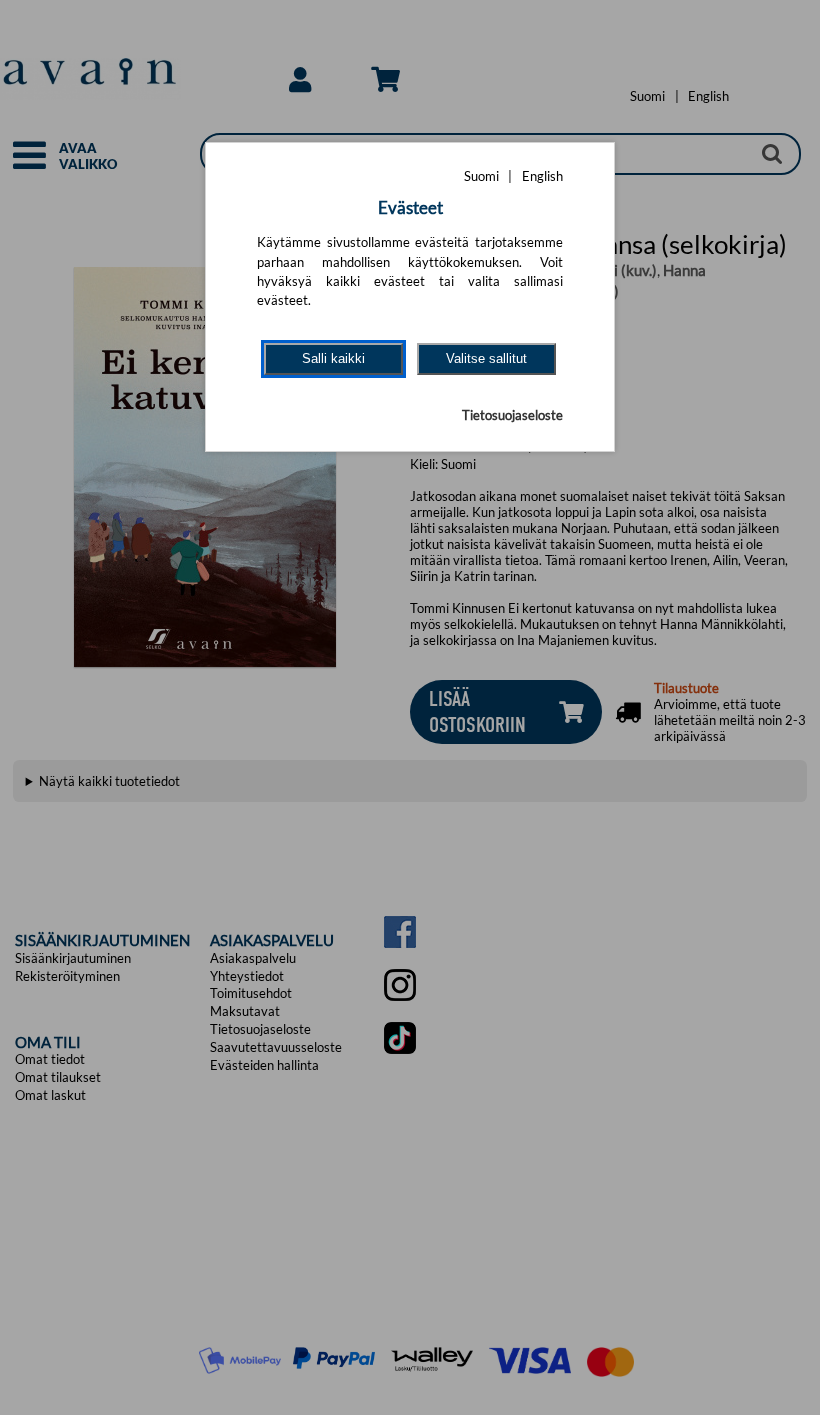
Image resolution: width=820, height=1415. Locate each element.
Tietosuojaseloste (512, 415)
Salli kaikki (333, 358)
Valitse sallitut (486, 358)
